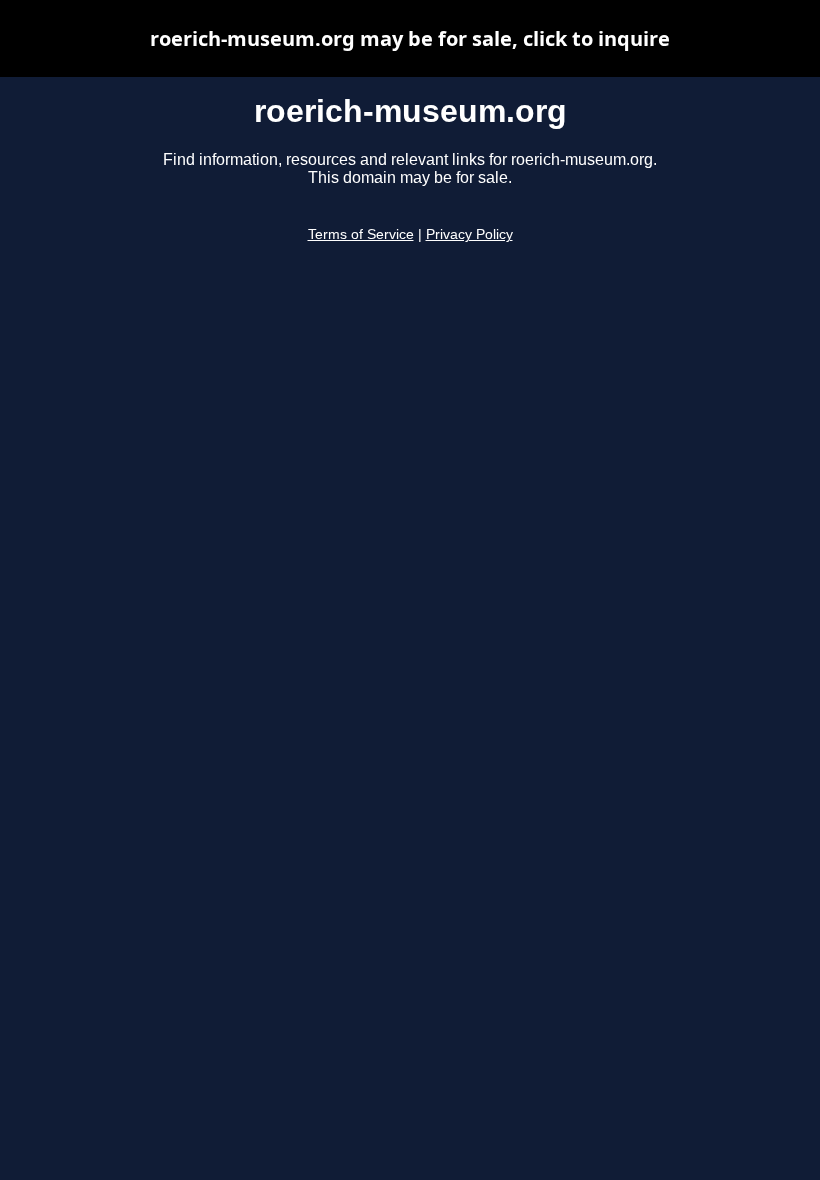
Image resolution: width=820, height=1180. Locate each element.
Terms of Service (361, 234)
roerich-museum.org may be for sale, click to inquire (410, 38)
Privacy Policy (469, 234)
